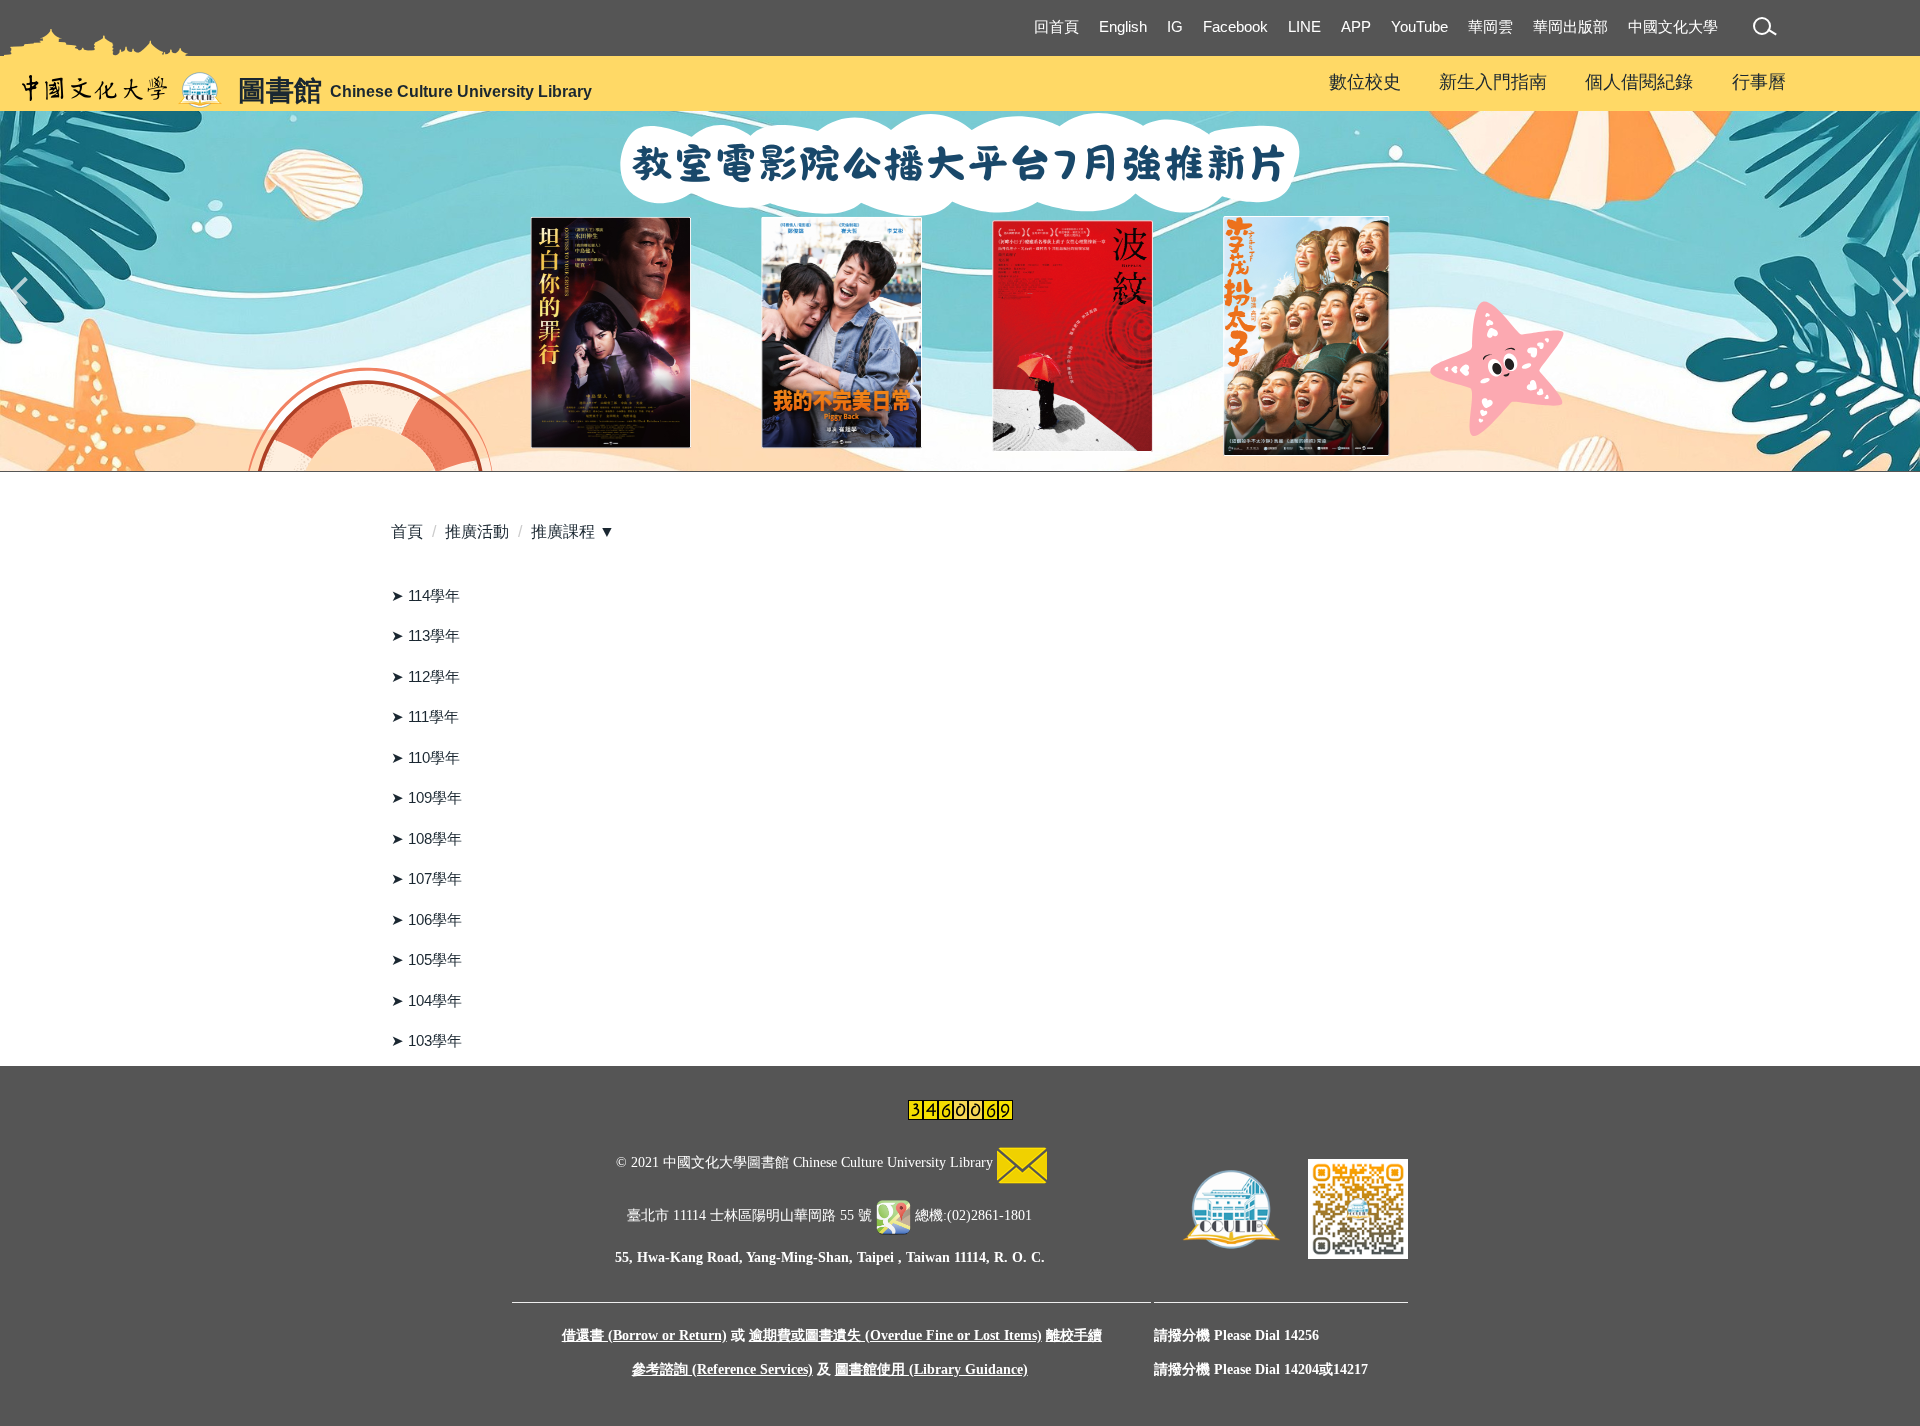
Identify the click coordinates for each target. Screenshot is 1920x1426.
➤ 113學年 (425, 635)
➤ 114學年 (425, 595)
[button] (1768, 29)
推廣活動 (477, 531)
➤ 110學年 (425, 757)
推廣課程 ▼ (573, 531)
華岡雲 (1490, 26)
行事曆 (1759, 82)
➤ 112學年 (425, 676)
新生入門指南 (1493, 82)
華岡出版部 (1570, 26)
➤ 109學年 (426, 797)
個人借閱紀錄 (1639, 82)
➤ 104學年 (426, 1000)
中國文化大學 (1673, 26)
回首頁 (1056, 26)
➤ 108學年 (426, 838)
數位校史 (1365, 82)
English (1123, 26)
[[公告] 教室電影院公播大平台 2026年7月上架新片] (960, 291)
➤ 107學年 (426, 878)
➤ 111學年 (425, 716)
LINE (1304, 26)
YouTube (1419, 26)
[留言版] (1022, 1163)
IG (1175, 26)
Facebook (1235, 26)
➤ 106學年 (426, 919)
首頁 (407, 531)
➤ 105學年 (426, 959)
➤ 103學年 (426, 1040)
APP (1356, 26)
